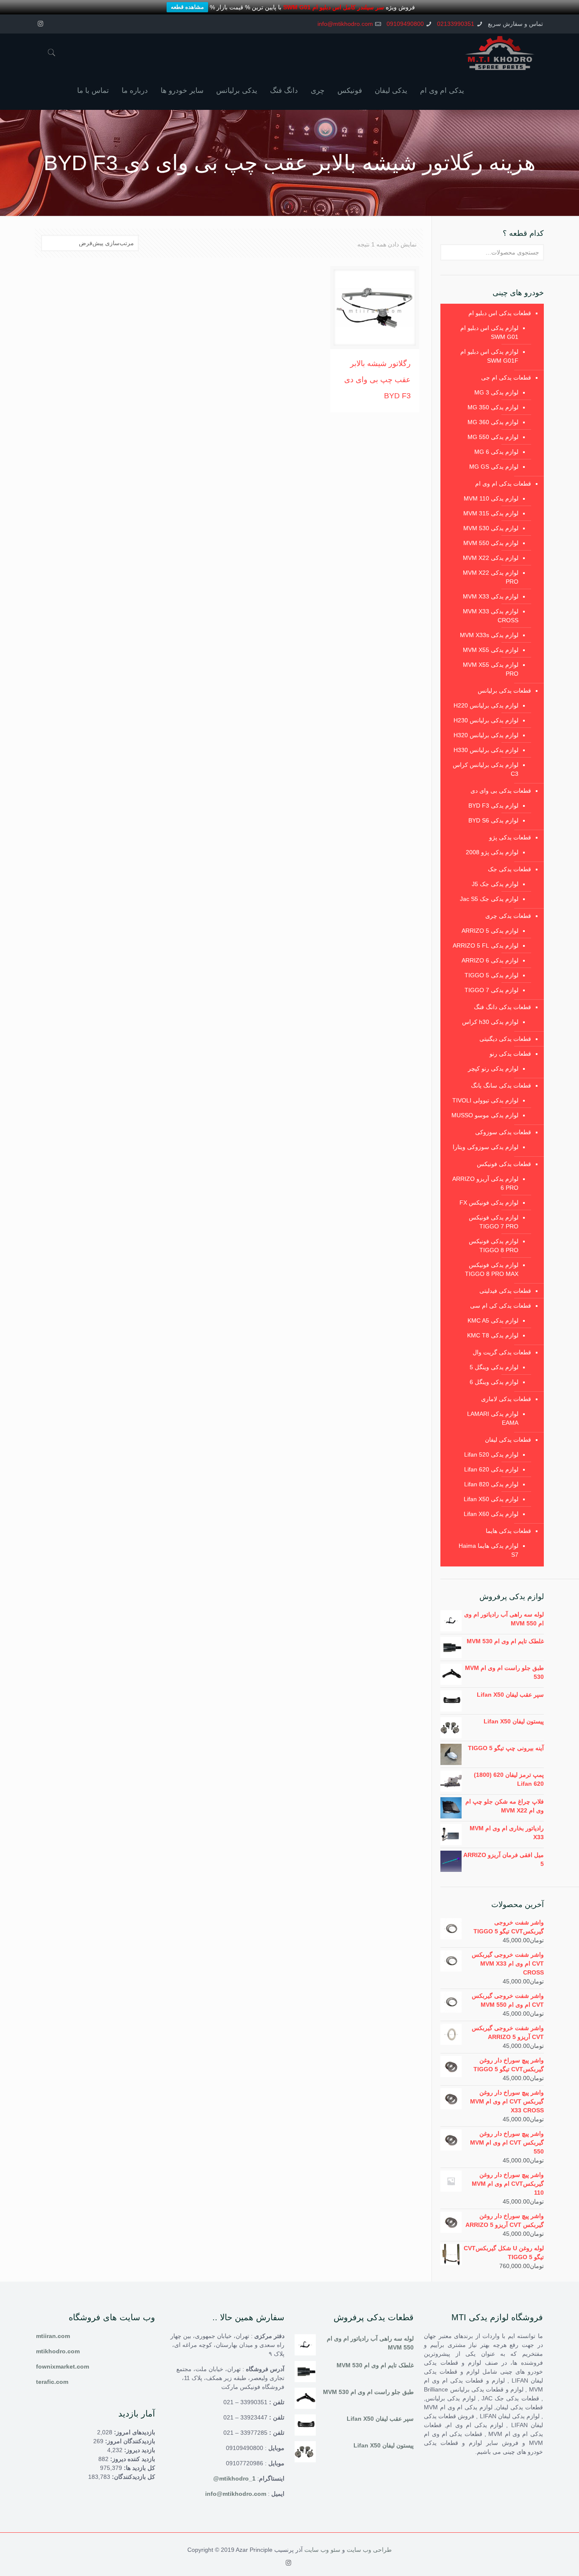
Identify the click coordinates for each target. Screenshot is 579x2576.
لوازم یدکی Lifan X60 (491, 1514)
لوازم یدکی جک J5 (495, 884)
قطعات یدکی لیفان (508, 1440)
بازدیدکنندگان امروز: (129, 2441)
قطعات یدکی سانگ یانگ (501, 1085)
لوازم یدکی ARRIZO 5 (490, 931)
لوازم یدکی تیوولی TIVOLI (485, 1100)
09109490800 (405, 24)
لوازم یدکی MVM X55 (491, 650)
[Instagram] (40, 24)
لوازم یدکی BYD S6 (493, 820)
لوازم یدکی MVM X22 (491, 558)
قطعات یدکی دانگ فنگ (502, 1007)
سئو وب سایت (322, 2550)
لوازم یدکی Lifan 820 (491, 1484)
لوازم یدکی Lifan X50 (491, 1499)
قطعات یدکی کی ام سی (501, 1306)
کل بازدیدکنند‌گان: (133, 2477)
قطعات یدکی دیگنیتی (505, 1039)
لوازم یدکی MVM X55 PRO (491, 669)
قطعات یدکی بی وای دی (501, 791)
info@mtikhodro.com (345, 24)
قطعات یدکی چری (508, 916)
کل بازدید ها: (139, 2468)
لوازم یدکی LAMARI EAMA (493, 1418)
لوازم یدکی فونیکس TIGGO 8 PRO (494, 1246)
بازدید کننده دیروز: (132, 2459)
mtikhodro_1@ (234, 2478)
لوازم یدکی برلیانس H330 (486, 750)
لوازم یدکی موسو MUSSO (485, 1115)
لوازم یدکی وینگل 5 (494, 1367)
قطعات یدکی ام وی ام (503, 484)
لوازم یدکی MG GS (494, 467)
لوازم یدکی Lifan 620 (491, 1469)
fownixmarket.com (63, 2366)
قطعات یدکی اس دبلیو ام (500, 313)
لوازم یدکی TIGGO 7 (491, 990)
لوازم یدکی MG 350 (493, 407)
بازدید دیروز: (139, 2450)
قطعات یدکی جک (509, 869)
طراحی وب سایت (369, 2550)
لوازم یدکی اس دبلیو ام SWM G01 (489, 332)
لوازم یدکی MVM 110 (491, 498)
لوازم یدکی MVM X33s (489, 635)
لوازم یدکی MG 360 (493, 422)
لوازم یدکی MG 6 (496, 452)
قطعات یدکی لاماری (506, 1399)
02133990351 (456, 24)
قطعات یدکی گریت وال (502, 1352)
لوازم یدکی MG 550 (493, 437)
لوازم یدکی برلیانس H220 (486, 705)
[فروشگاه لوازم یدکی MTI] (500, 53)
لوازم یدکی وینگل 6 (494, 1382)
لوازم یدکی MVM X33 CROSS (491, 616)
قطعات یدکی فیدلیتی (505, 1291)
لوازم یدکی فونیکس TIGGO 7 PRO (494, 1222)
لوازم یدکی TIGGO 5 (491, 975)
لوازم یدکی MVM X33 (491, 596)
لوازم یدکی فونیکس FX (489, 1203)
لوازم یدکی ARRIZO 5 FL (486, 945)
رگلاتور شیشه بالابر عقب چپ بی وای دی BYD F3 (377, 380)
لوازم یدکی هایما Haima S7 (489, 1550)
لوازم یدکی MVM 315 (491, 513)
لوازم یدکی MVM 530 (491, 528)
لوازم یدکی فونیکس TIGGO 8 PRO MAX (492, 1269)
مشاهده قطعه (187, 7)
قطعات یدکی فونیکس (504, 1164)
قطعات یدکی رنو (510, 1054)
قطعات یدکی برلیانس (504, 691)
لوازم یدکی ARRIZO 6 (490, 960)
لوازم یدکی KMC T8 (493, 1335)
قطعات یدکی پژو (510, 837)
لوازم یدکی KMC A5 (493, 1320)
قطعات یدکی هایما (508, 1531)
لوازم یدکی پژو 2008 (492, 852)
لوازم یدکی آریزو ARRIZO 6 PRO (485, 1183)
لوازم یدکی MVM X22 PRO (491, 577)
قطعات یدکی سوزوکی (503, 1132)
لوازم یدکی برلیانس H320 (486, 735)
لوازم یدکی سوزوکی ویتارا (486, 1147)
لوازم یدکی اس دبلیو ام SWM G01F (489, 356)
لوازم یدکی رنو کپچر (493, 1068)
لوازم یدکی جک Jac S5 (489, 899)
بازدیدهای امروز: (134, 2432)
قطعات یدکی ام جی (506, 378)
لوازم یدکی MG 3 (496, 392)
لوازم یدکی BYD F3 (493, 806)
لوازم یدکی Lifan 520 (491, 1454)
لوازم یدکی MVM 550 (491, 543)
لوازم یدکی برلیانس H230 (486, 720)
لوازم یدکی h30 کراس (490, 1022)
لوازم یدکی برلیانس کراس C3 (486, 769)
